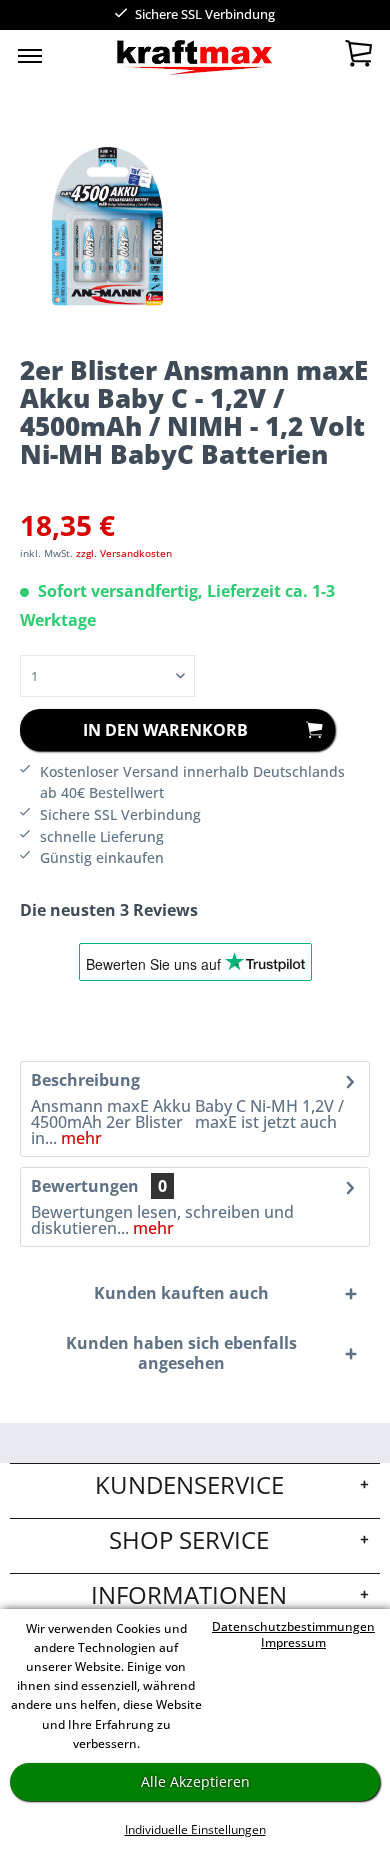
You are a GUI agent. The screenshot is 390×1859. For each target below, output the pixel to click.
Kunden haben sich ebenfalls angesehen (181, 1353)
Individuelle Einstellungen (195, 1829)
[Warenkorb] (358, 58)
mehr (79, 1138)
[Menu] (30, 55)
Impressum (293, 1642)
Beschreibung (85, 1080)
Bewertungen (85, 1186)
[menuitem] (30, 55)
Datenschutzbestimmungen (293, 1626)
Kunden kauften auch (181, 1293)
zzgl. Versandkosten (124, 553)
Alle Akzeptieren (195, 1781)
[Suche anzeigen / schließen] (156, 60)
